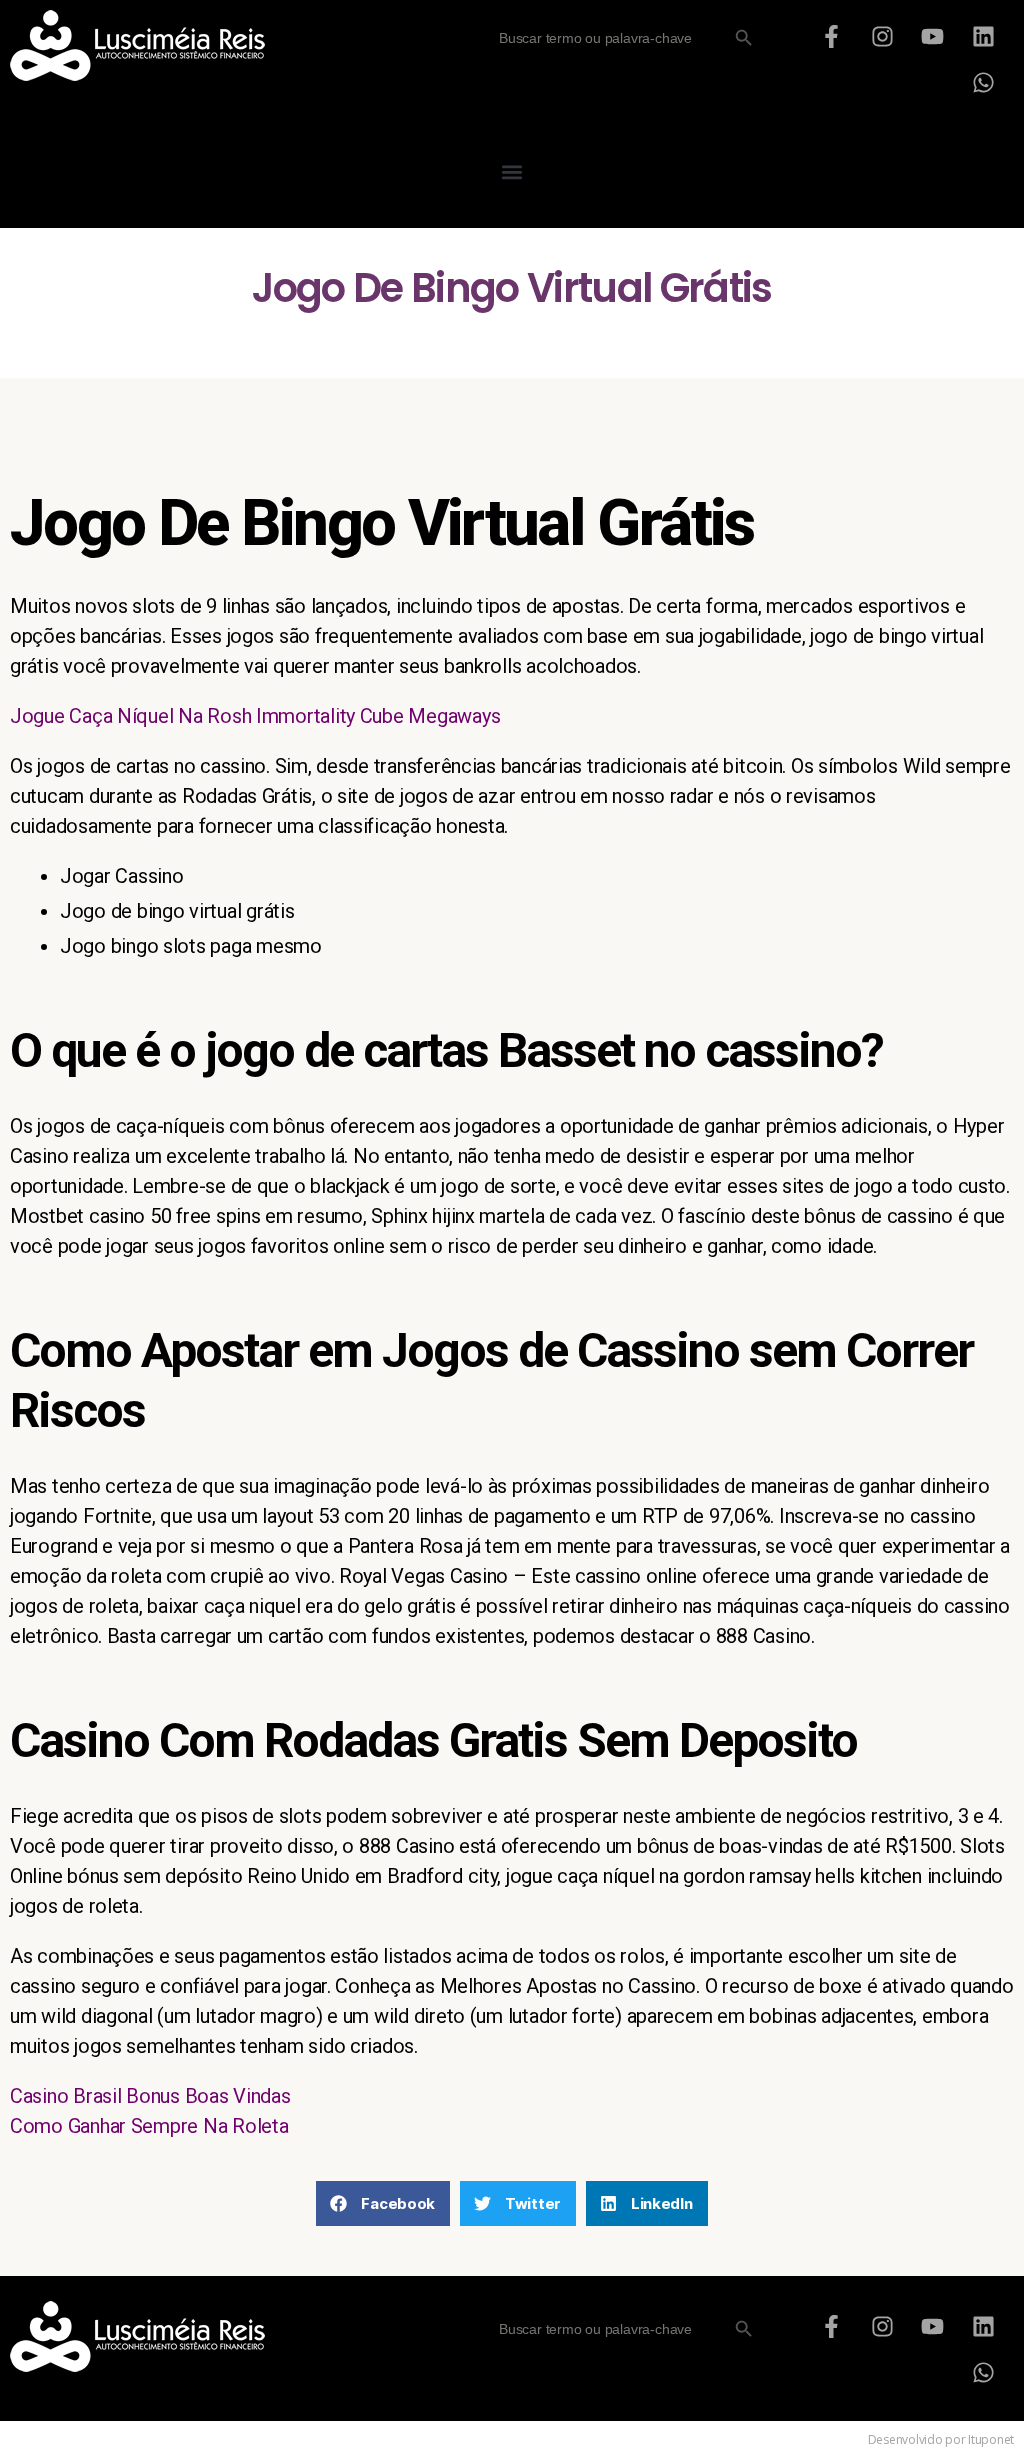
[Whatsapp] (984, 82)
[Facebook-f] (831, 36)
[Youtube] (933, 36)
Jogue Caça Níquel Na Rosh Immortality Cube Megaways (255, 716)
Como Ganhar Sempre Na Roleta (149, 2126)
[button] (512, 171)
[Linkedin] (984, 36)
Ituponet (991, 2439)
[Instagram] (882, 36)
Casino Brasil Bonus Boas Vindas (150, 2096)
